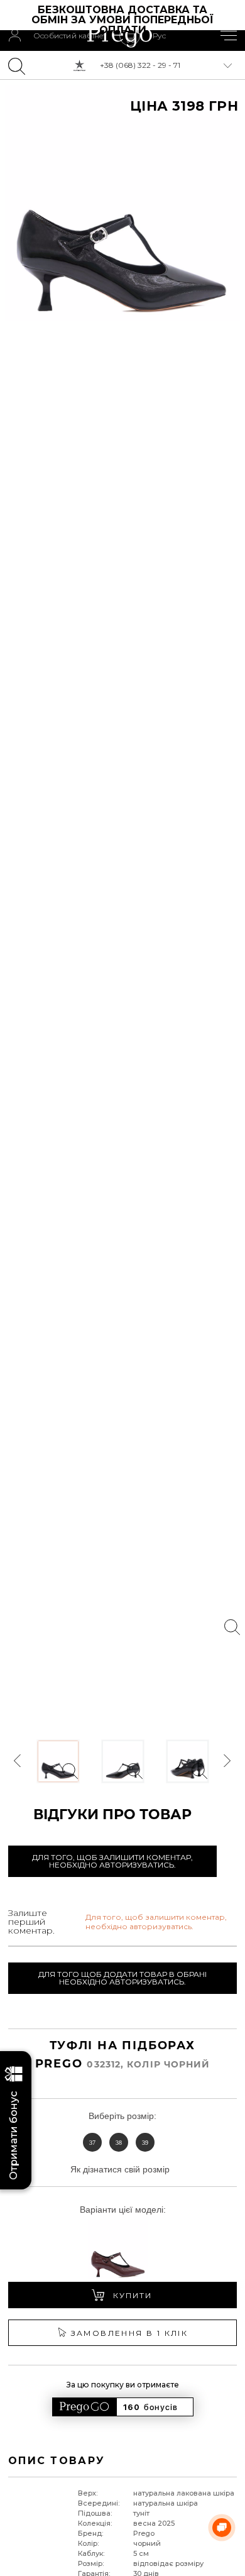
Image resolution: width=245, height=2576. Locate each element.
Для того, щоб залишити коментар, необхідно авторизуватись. (112, 1861)
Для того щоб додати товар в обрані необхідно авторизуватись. (122, 1978)
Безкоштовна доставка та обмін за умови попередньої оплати (124, 20)
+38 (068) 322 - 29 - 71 (140, 65)
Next (227, 1761)
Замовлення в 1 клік (130, 2333)
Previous (18, 1761)
